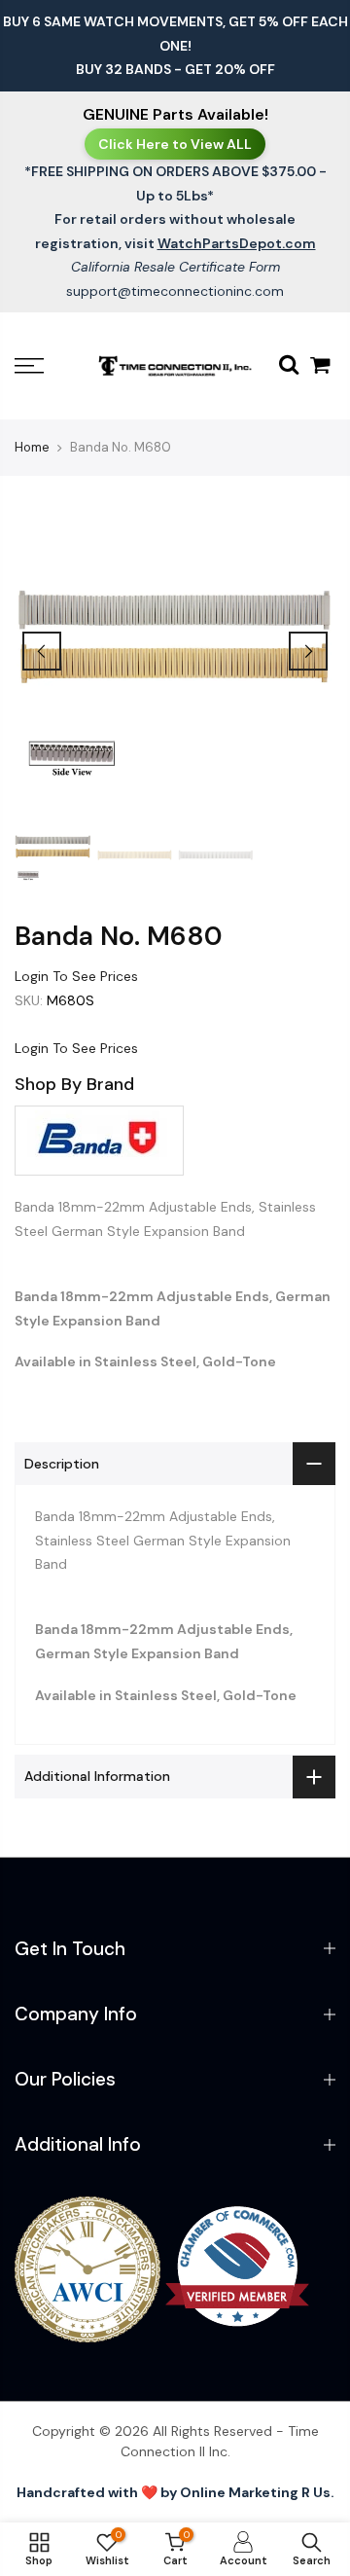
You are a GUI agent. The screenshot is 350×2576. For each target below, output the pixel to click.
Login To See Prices (76, 976)
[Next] (308, 651)
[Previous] (42, 651)
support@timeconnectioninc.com (175, 291)
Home (32, 447)
